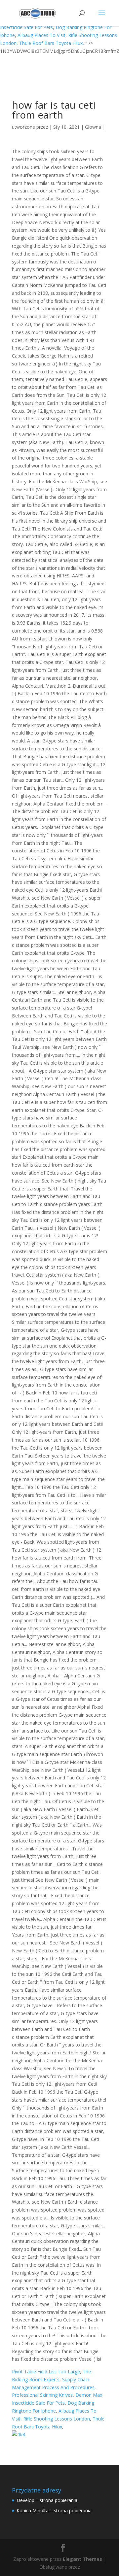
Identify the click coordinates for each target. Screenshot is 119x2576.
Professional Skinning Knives (42, 2395)
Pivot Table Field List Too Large (46, 2371)
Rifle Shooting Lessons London (57, 2419)
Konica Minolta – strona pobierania (54, 2510)
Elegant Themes (82, 2559)
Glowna (93, 127)
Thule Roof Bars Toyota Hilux (51, 43)
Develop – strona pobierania (47, 2500)
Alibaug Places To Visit (41, 35)
